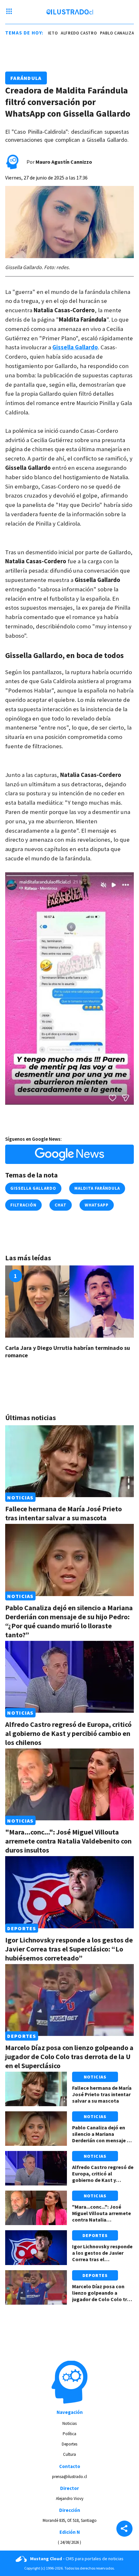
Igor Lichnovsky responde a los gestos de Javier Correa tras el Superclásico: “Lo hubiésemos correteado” (69, 1949)
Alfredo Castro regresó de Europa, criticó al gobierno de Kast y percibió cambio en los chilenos (68, 1733)
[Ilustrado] (70, 12)
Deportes (21, 1928)
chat (60, 1205)
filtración (23, 1205)
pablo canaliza (98, 33)
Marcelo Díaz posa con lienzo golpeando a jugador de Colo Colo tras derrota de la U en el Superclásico (69, 2057)
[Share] (124, 2529)
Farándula (26, 78)
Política (69, 2434)
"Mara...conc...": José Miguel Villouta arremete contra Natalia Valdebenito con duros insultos (68, 1841)
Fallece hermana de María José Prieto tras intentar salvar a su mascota (64, 1513)
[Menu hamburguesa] (9, 12)
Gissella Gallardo (33, 1188)
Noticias (20, 1497)
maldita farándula (97, 1188)
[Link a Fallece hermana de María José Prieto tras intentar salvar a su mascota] (69, 1461)
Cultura (69, 2454)
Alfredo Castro (60, 33)
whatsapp (97, 1205)
